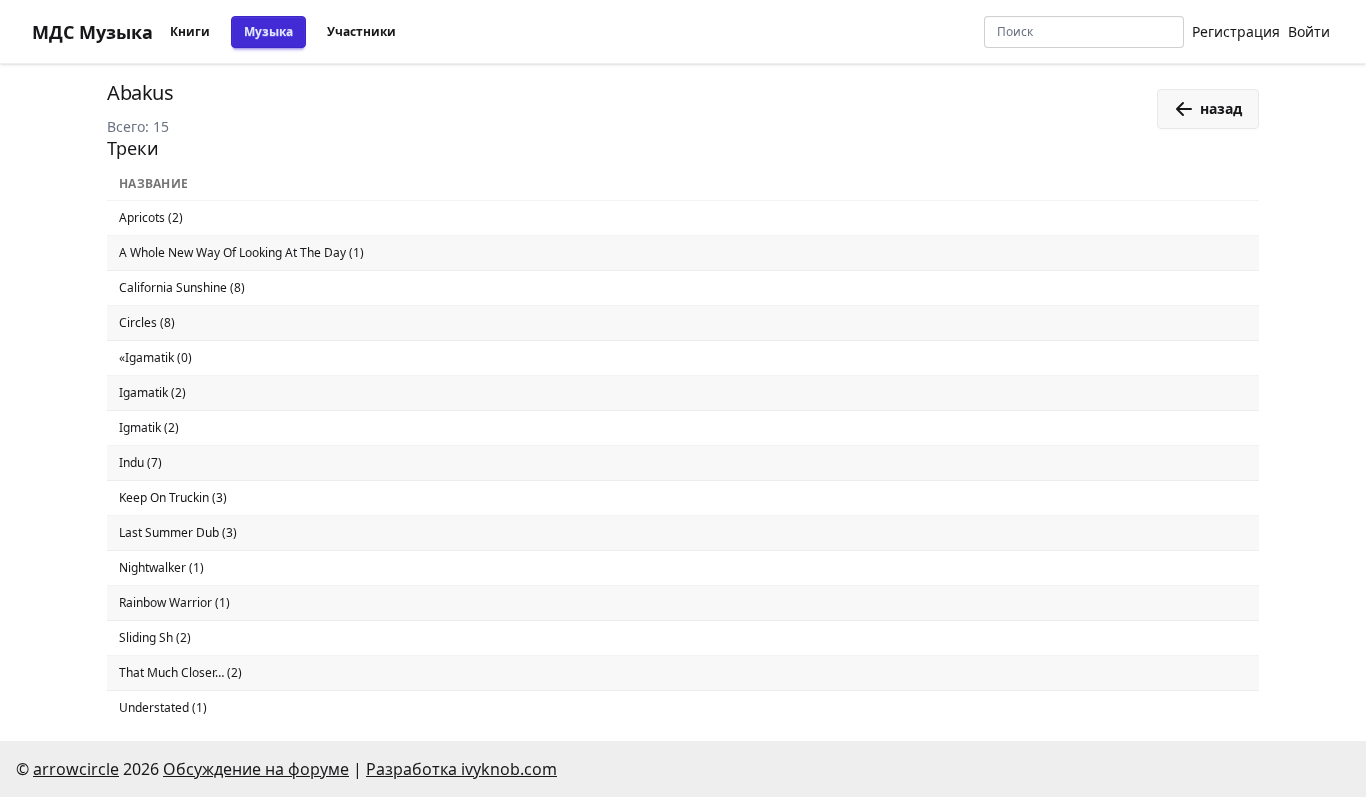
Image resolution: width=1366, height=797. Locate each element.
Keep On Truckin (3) (173, 497)
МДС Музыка (92, 32)
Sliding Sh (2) (155, 637)
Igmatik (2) (149, 427)
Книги (190, 31)
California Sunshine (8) (182, 287)
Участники (361, 31)
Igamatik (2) (152, 392)
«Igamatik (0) (155, 357)
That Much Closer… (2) (180, 672)
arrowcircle (76, 769)
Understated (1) (163, 707)
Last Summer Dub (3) (178, 532)
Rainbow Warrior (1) (174, 602)
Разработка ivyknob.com (461, 769)
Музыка (268, 31)
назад (1221, 108)
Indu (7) (140, 462)
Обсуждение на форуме (256, 769)
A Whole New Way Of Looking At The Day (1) (241, 252)
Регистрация (1236, 31)
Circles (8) (147, 322)
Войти (1309, 31)
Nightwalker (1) (161, 567)
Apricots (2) (151, 217)
